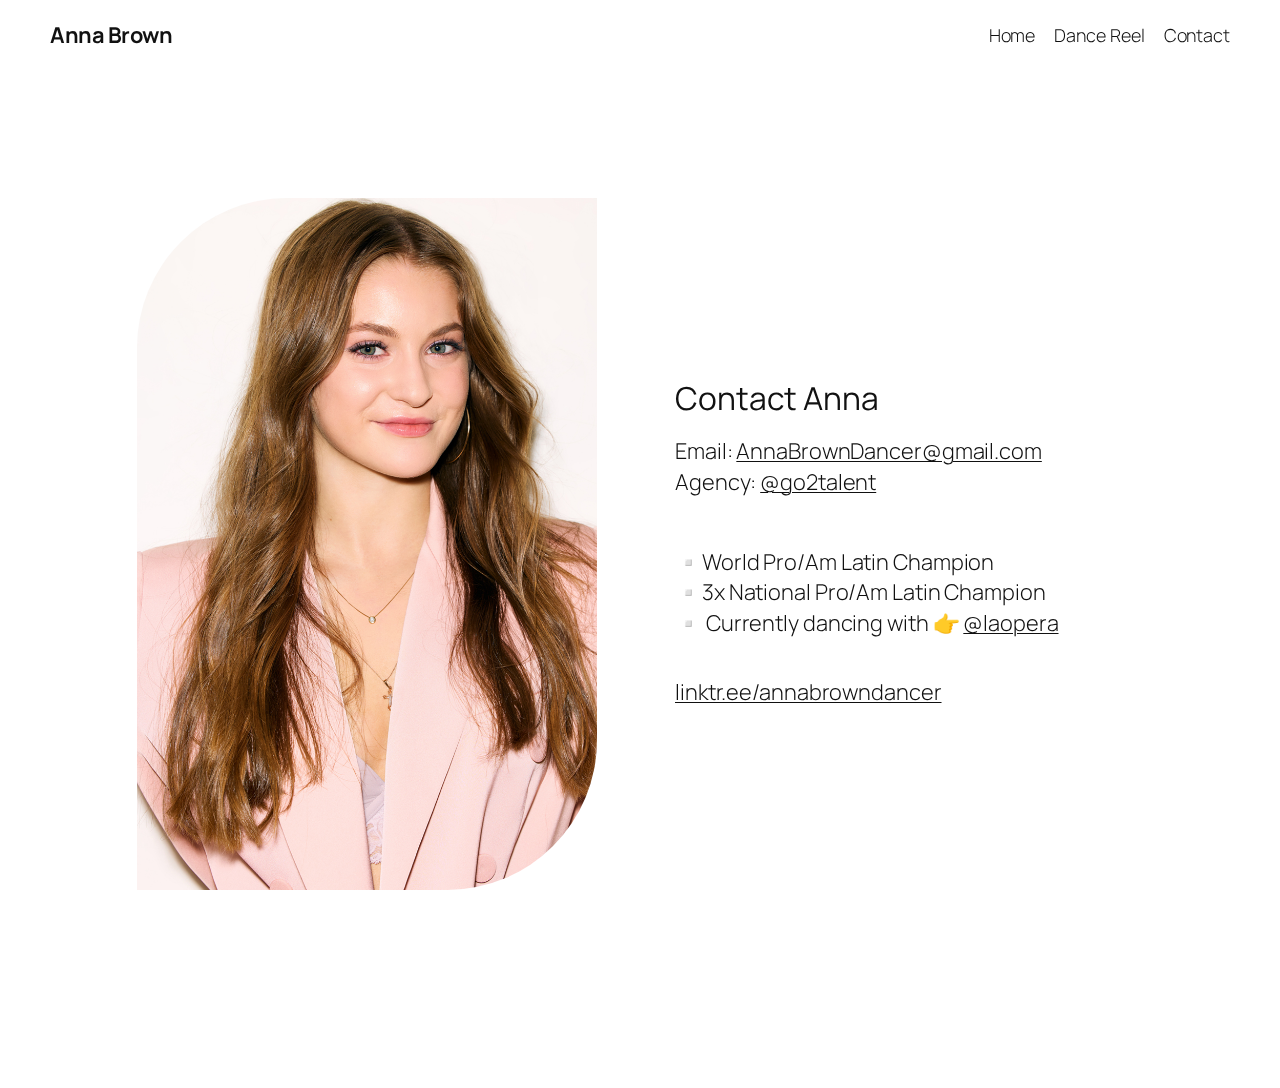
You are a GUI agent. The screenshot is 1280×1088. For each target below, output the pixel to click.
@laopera (1010, 623)
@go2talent (818, 482)
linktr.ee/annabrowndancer (808, 692)
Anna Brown (111, 35)
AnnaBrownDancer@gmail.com (889, 451)
